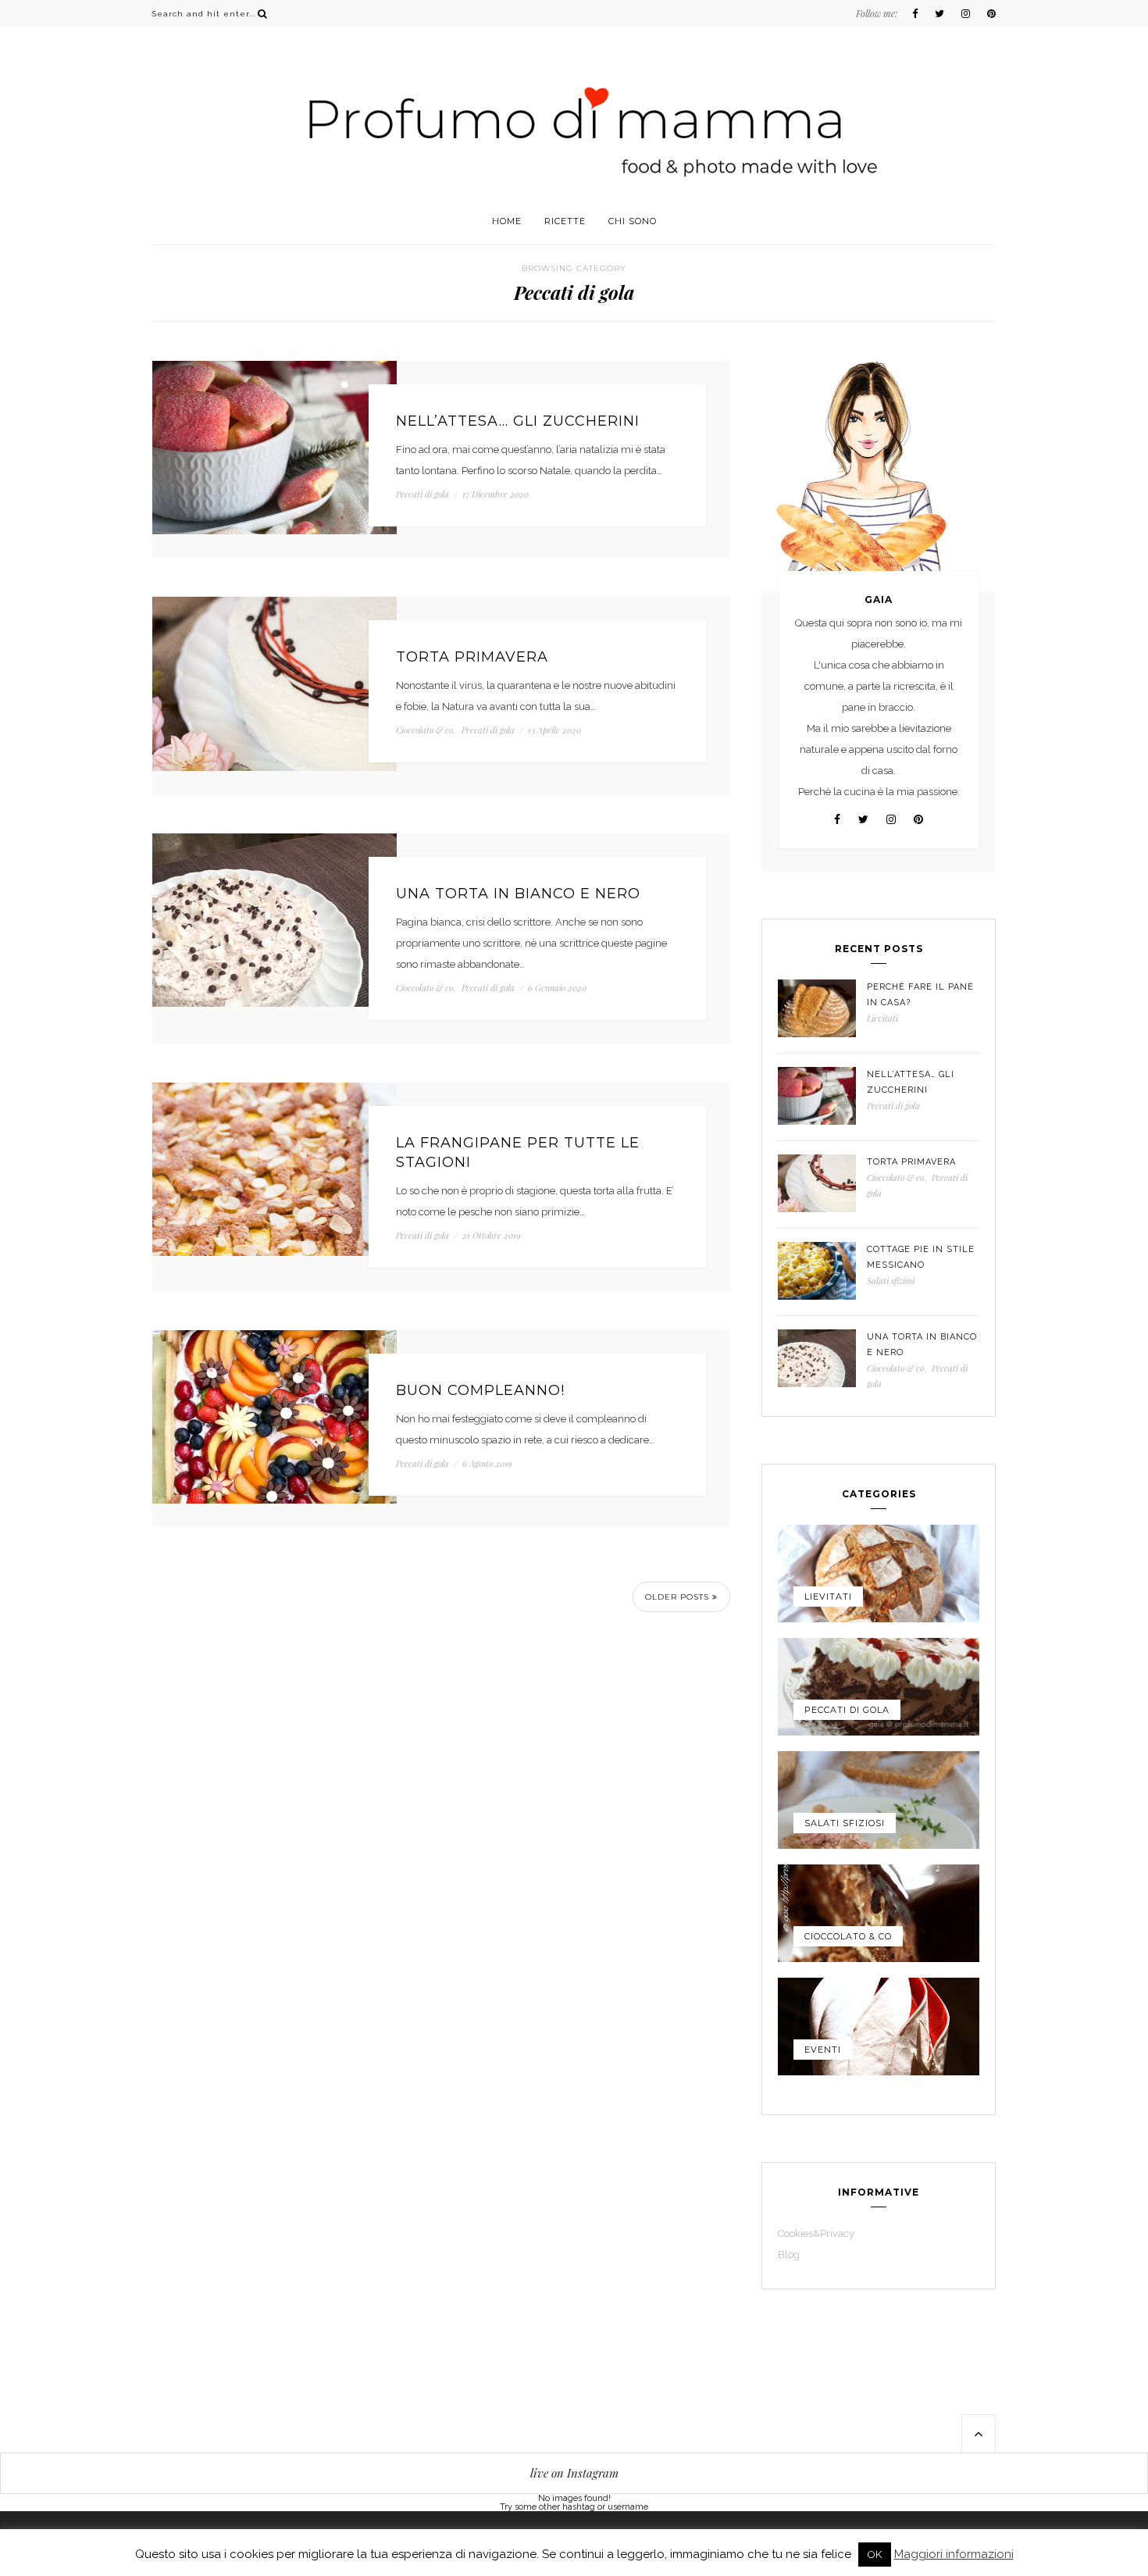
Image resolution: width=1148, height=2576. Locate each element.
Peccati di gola (422, 494)
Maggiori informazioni (954, 2555)
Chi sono (633, 221)
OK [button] (875, 2555)
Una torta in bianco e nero (518, 894)
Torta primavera (472, 657)
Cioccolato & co (424, 730)
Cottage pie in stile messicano (921, 1257)
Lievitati (882, 1018)
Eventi (823, 2050)
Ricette (565, 221)
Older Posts (679, 1597)
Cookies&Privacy (816, 2233)
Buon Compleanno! (480, 1390)
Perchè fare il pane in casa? (920, 995)
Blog (789, 2255)
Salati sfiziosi (891, 1281)
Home (507, 221)
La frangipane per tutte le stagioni (518, 1152)
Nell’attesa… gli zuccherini (518, 421)
